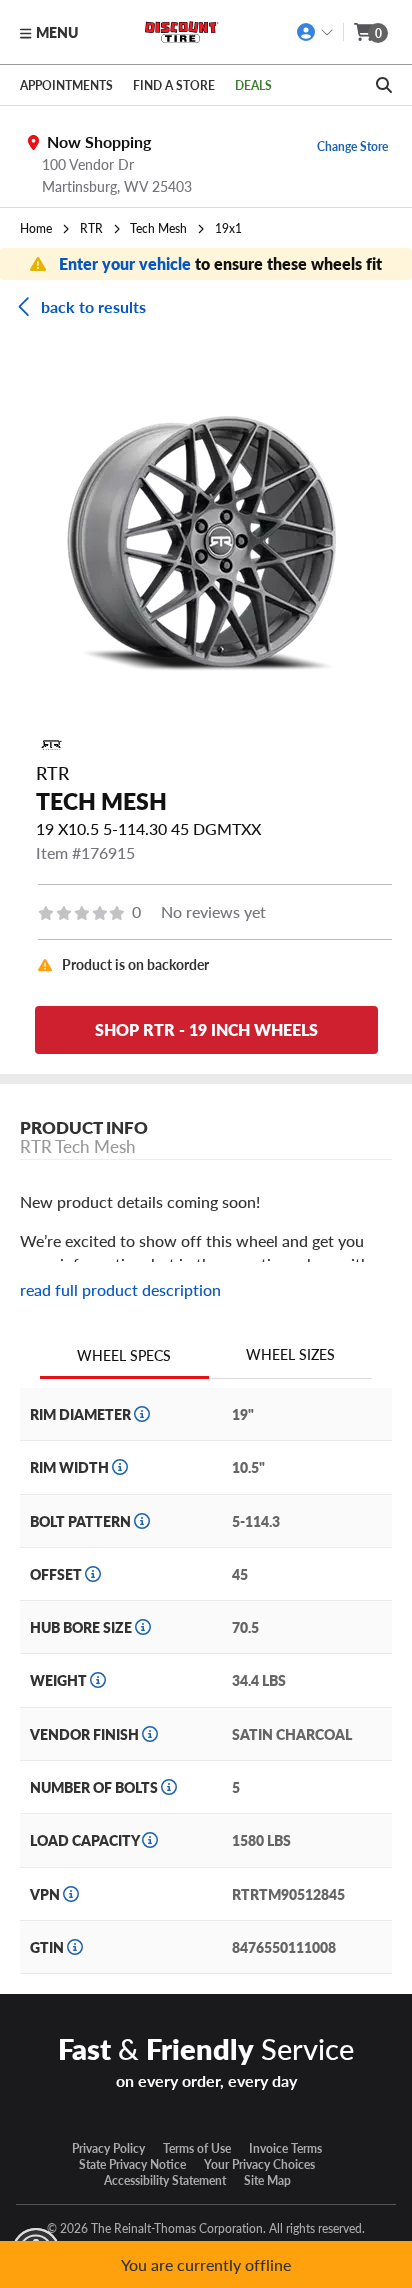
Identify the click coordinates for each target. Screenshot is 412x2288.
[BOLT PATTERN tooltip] (142, 1521)
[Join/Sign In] (315, 32)
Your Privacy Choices (259, 2164)
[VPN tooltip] (71, 1894)
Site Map (267, 2180)
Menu (57, 32)
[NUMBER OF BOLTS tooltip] (169, 1787)
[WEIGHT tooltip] (98, 1680)
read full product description (120, 1290)
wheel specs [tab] (124, 1355)
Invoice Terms (285, 2148)
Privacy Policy (108, 2148)
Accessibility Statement (165, 2180)
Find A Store (174, 85)
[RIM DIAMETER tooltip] (142, 1414)
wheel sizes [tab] (290, 1354)
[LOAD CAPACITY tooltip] (150, 1840)
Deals (253, 85)
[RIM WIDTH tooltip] (120, 1467)
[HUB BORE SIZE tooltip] (143, 1627)
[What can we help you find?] (384, 85)
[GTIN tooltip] (75, 1947)
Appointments (66, 85)
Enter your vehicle (127, 263)
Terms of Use (197, 2148)
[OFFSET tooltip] (93, 1574)
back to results (93, 306)
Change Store (352, 146)
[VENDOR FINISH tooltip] (150, 1734)
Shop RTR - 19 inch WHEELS (206, 1029)
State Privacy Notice (132, 2164)
